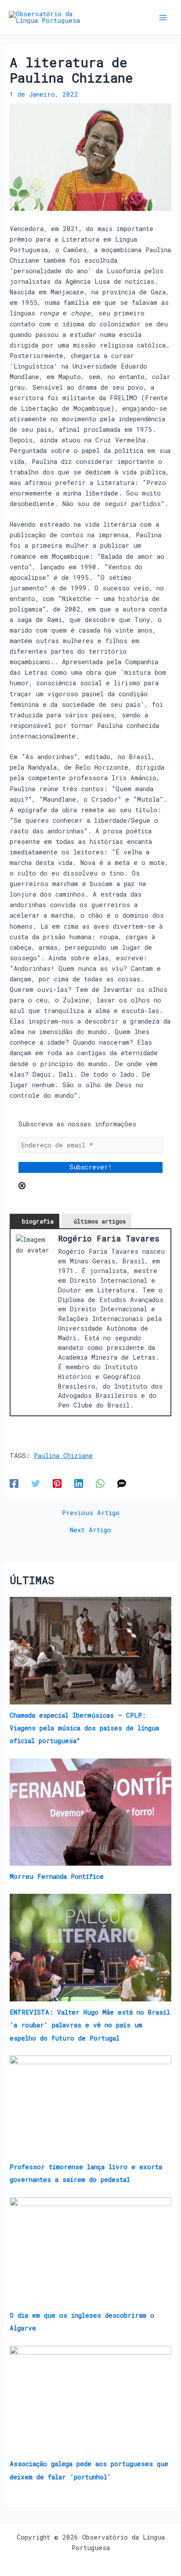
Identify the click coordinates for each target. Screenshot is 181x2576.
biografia (38, 1221)
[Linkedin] (79, 1483)
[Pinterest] (57, 1483)
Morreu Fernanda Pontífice (57, 1876)
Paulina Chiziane (63, 1456)
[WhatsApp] (100, 1483)
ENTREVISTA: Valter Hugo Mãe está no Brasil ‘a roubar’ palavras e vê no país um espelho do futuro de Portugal (90, 2025)
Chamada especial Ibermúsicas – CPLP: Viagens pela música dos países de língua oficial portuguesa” (84, 1728)
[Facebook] (14, 1483)
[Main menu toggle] (163, 18)
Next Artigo (90, 1530)
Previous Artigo (91, 1513)
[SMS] (122, 1483)
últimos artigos (100, 1221)
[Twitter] (36, 1483)
